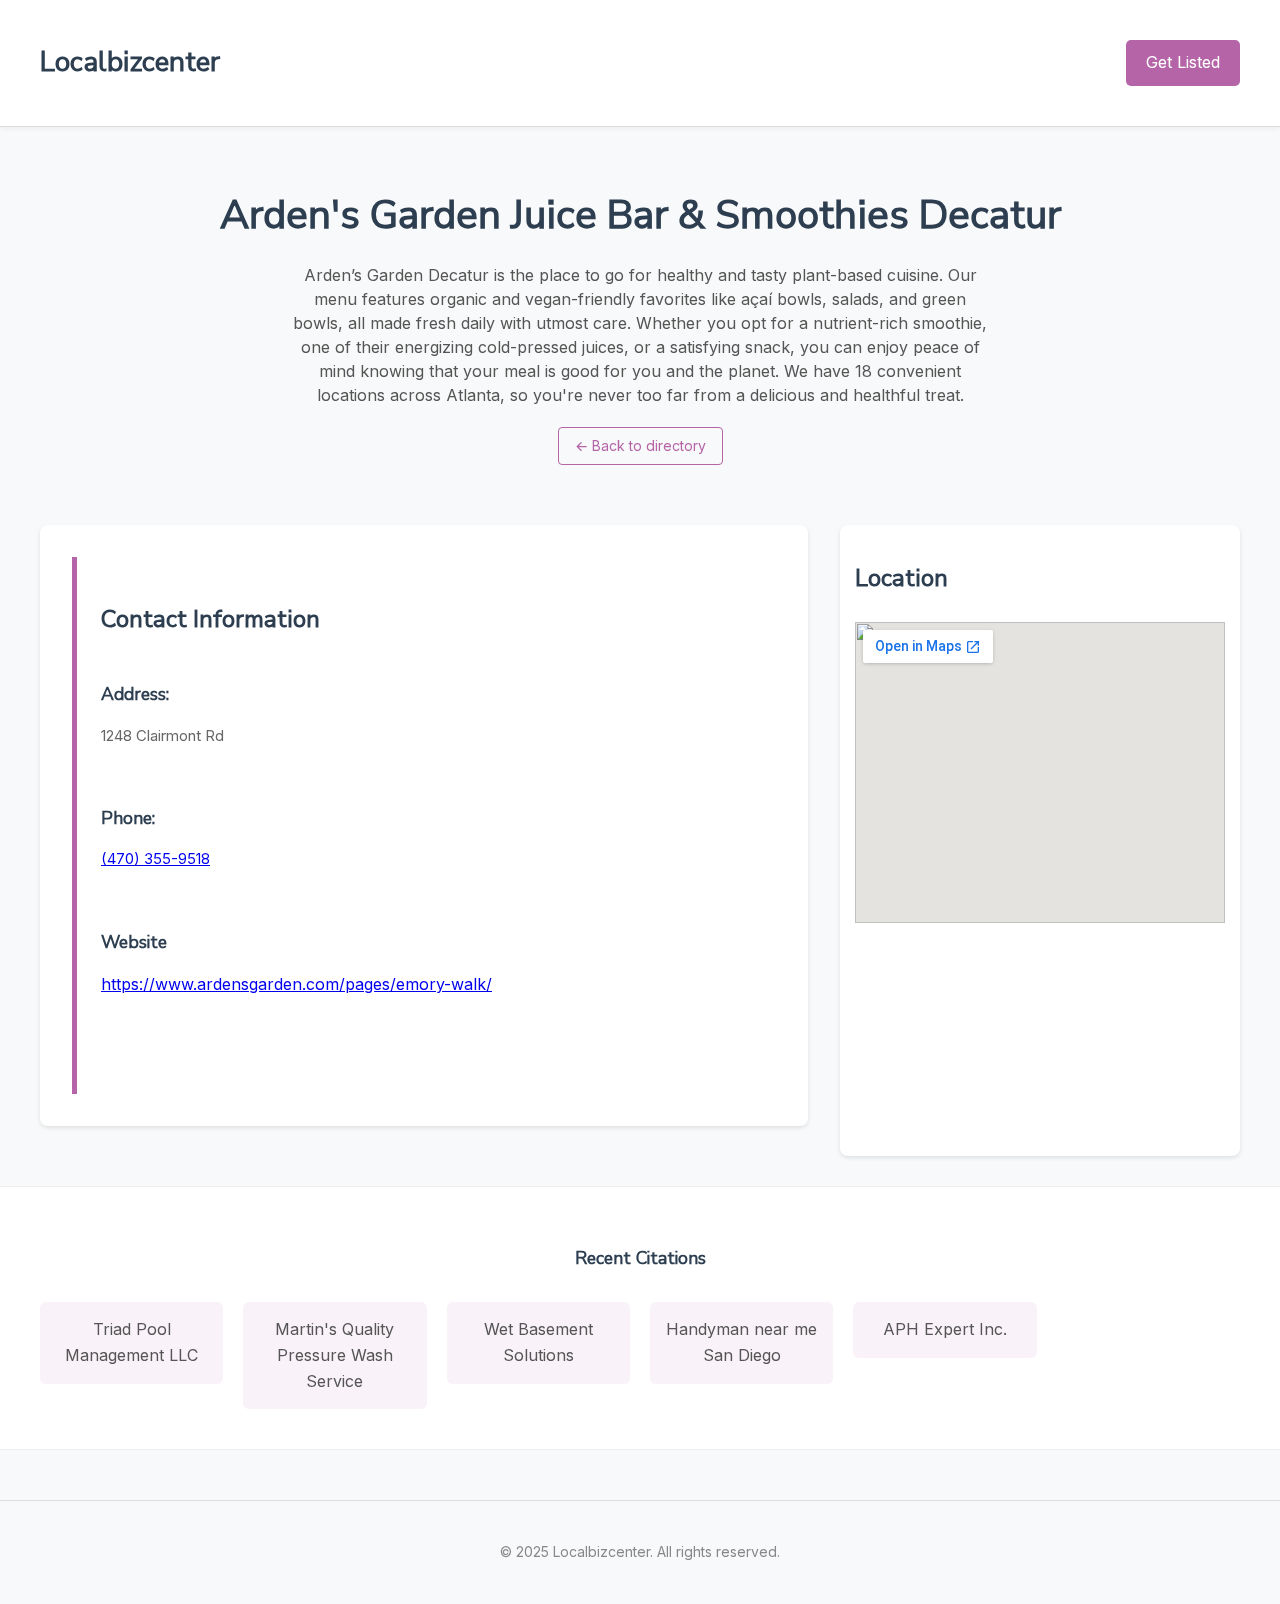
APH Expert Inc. (945, 1329)
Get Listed (1183, 62)
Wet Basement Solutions (538, 1342)
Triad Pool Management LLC (131, 1342)
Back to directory (640, 445)
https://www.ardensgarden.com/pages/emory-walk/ (296, 984)
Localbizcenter (130, 62)
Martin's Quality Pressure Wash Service (334, 1354)
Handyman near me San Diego (741, 1342)
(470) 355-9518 (155, 858)
